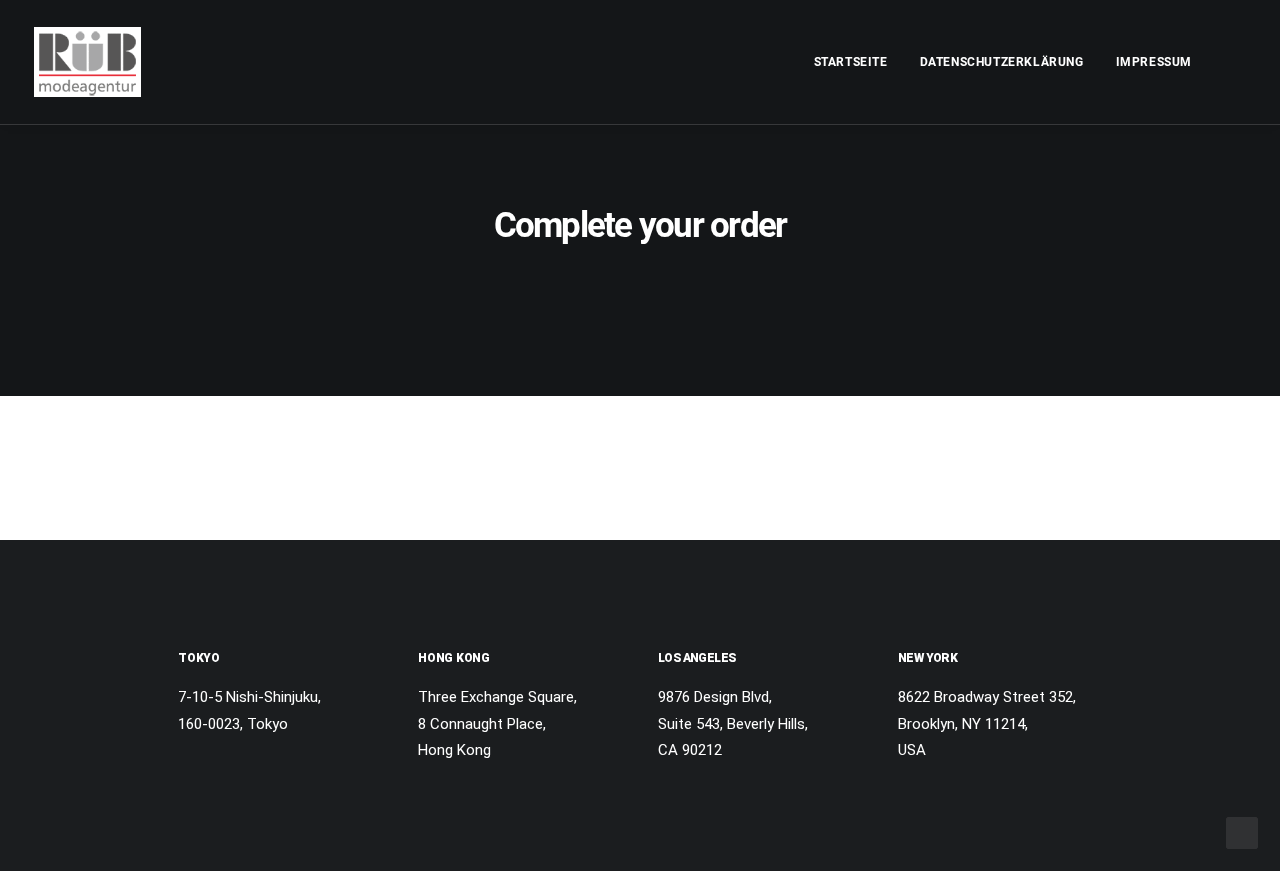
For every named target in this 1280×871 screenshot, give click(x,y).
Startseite (851, 62)
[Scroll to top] (1242, 832)
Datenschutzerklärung (1002, 62)
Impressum (1154, 62)
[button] (1237, 62)
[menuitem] (851, 62)
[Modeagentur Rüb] (87, 62)
